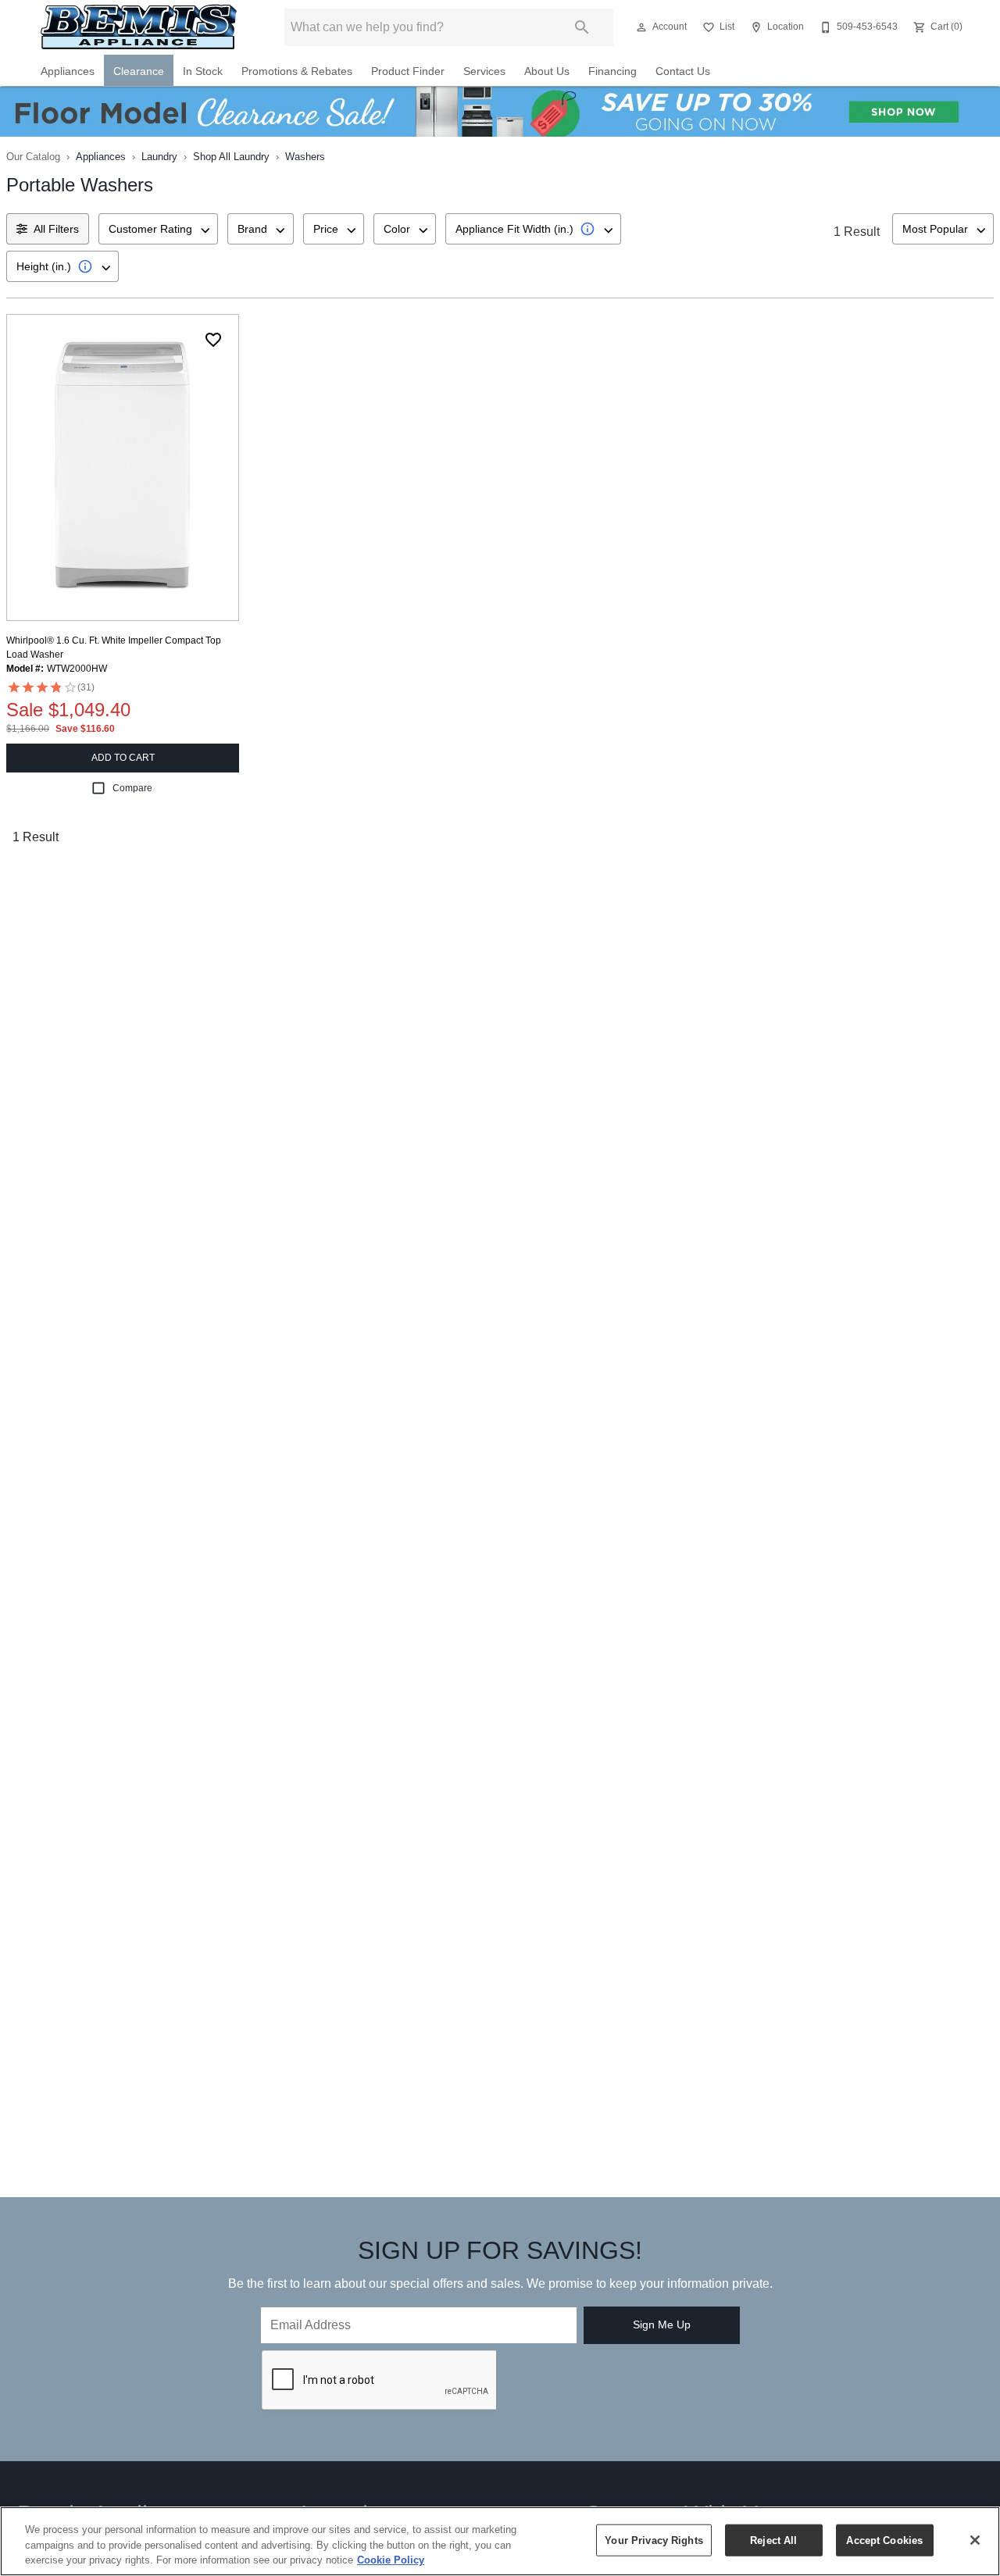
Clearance (139, 71)
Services (484, 71)
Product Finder (408, 71)
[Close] (975, 2540)
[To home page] (139, 27)
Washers (305, 157)
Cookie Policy (391, 2560)
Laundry (159, 157)
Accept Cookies (884, 2540)
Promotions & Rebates (297, 71)
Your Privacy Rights (654, 2540)
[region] (500, 2541)
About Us (547, 71)
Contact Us (683, 71)
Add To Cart (123, 758)
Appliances (68, 71)
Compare (132, 788)
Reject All (773, 2540)
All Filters (56, 229)
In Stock (203, 71)
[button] (641, 27)
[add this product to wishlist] (213, 340)
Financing (612, 71)
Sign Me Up (662, 2324)
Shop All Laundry (231, 157)
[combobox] (158, 229)
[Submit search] (582, 27)
